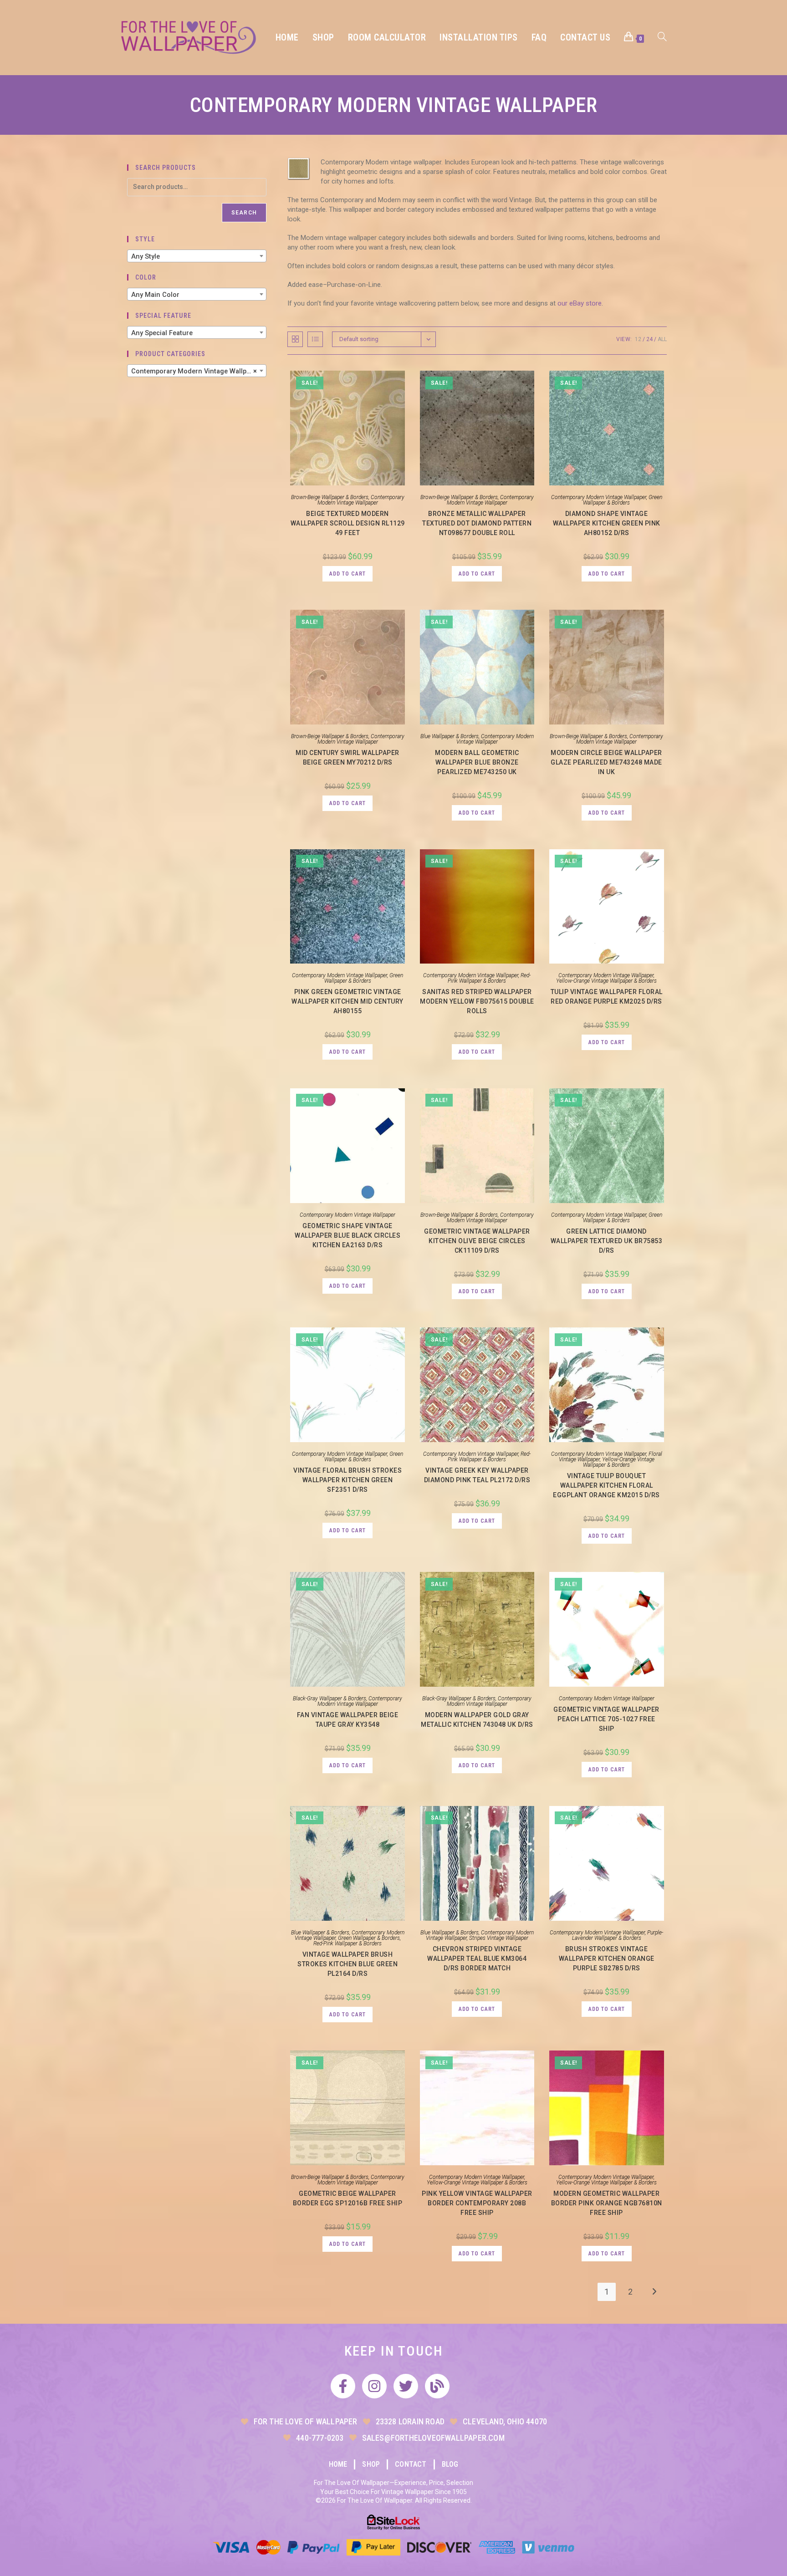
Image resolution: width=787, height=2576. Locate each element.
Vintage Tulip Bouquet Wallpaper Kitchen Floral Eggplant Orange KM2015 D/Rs (606, 1485)
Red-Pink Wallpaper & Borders (489, 978)
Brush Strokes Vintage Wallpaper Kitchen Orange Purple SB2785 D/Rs (607, 1959)
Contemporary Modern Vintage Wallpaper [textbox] (196, 371)
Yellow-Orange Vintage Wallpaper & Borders (606, 981)
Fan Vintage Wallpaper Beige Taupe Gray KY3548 (348, 1720)
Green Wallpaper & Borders (623, 500)
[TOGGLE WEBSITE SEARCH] (662, 38)
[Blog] (437, 2386)
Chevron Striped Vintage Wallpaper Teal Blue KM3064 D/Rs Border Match (477, 1959)
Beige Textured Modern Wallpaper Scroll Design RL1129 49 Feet (348, 523)
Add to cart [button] (348, 574)
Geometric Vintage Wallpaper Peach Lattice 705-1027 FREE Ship (606, 1719)
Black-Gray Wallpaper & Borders (330, 1699)
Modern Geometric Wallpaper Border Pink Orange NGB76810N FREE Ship (607, 2203)
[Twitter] (406, 2386)
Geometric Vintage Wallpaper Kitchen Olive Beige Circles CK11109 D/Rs (477, 1241)
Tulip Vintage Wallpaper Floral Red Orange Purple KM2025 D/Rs (607, 997)
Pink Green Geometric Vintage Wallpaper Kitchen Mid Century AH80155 (348, 1001)
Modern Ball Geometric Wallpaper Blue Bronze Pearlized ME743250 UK (477, 762)
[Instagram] (374, 2386)
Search (244, 213)
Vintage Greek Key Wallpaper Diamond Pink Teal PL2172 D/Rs (477, 1475)
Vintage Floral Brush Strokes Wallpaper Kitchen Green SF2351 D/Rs (348, 1480)
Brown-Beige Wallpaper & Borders (330, 497)
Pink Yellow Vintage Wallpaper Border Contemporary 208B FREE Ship (477, 2203)
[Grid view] (295, 339)
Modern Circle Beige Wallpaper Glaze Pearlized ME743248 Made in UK (606, 762)
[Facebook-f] (343, 2386)
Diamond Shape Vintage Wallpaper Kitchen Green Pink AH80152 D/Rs (607, 523)
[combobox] (197, 256)
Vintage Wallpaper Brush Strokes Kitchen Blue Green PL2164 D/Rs (348, 1964)
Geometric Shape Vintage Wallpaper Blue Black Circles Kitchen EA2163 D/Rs (348, 1235)
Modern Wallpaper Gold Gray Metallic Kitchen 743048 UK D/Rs (477, 1720)
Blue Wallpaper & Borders (450, 736)
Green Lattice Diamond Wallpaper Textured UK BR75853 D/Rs (607, 1241)
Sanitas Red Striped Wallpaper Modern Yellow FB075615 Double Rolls (477, 1001)
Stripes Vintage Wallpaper (499, 1938)
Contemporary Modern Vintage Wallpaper (361, 500)
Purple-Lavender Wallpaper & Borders (618, 1935)
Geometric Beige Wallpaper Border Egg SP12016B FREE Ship (348, 2198)
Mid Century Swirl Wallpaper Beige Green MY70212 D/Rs (348, 757)
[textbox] (197, 256)
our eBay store (580, 303)
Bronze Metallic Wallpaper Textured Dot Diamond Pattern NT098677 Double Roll (477, 523)
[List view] (315, 339)
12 (638, 339)
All (662, 339)
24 (649, 339)
